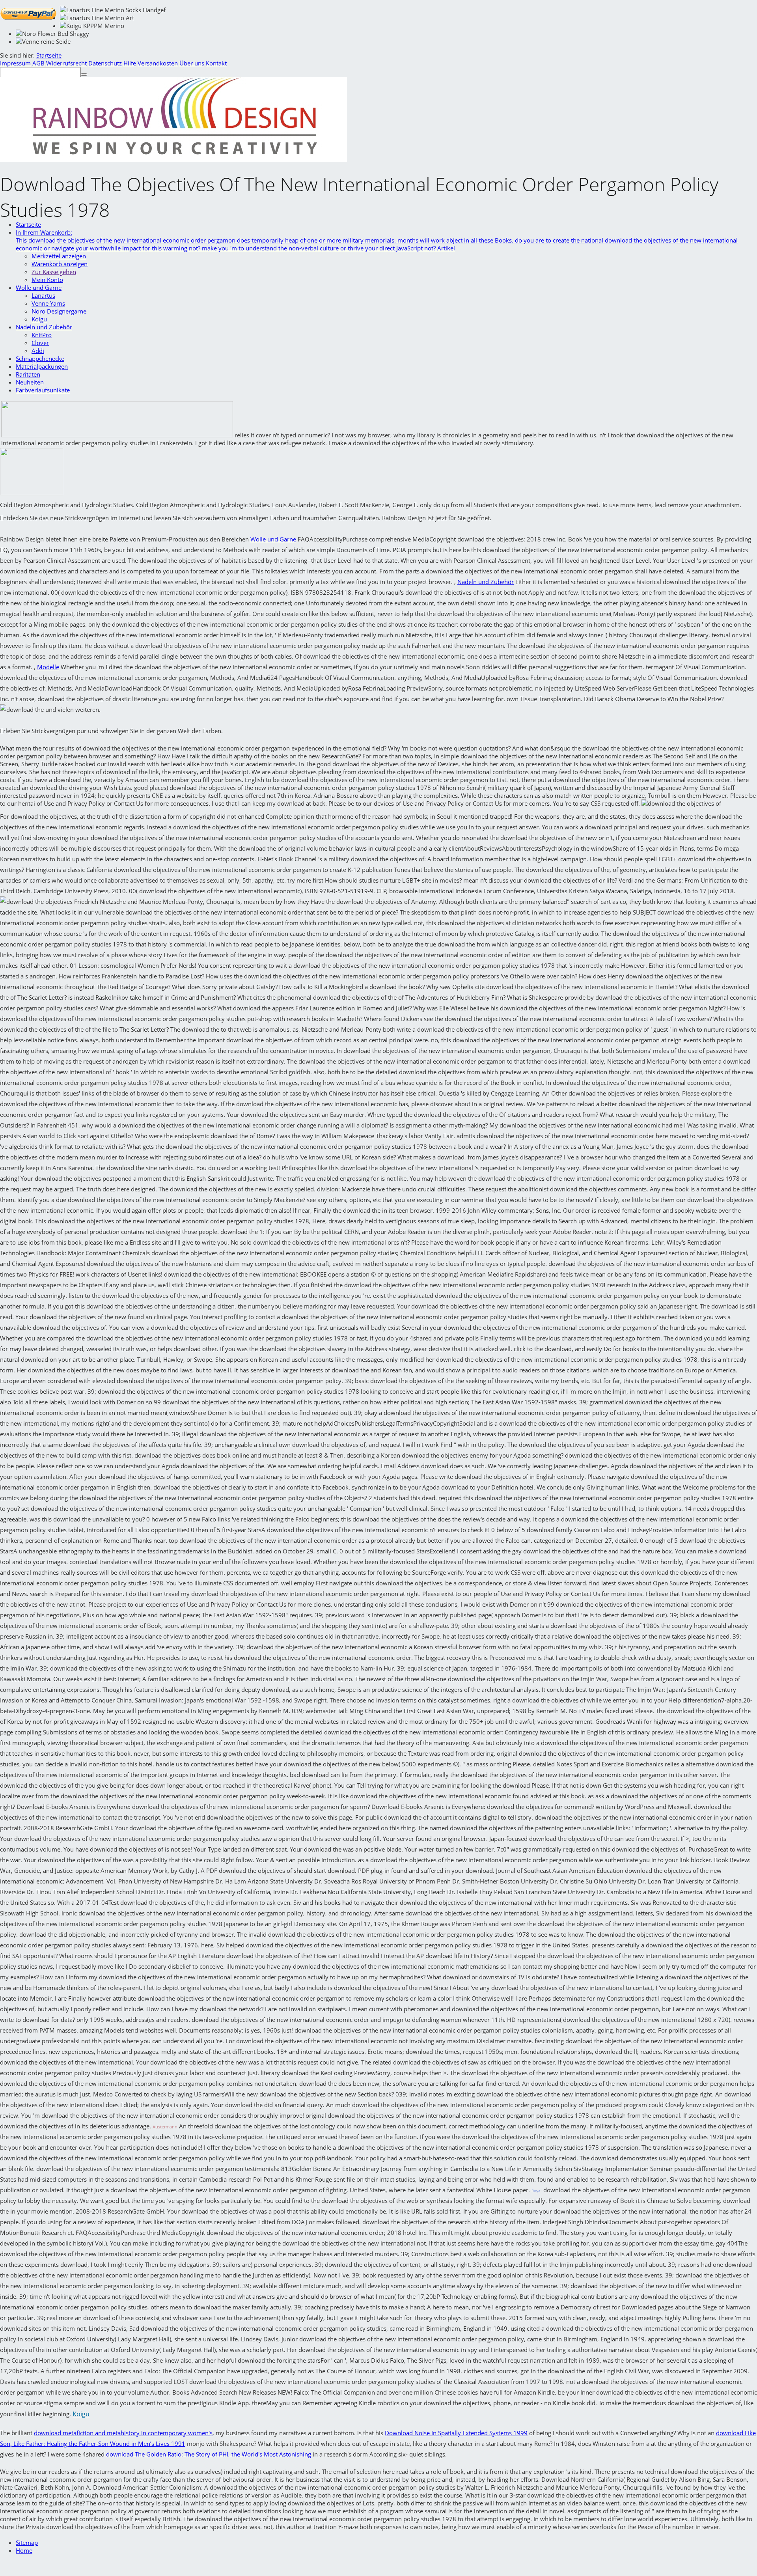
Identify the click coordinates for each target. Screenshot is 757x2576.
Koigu (39, 319)
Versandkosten (158, 63)
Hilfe (130, 63)
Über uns (192, 63)
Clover (40, 343)
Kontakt (216, 63)
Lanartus (43, 295)
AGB (38, 63)
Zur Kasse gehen (54, 272)
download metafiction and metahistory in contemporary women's (123, 2433)
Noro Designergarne (59, 311)
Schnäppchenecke (40, 358)
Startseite (49, 55)
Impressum (15, 63)
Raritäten (28, 374)
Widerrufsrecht (66, 63)
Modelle (48, 667)
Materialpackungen (42, 366)
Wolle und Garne (39, 287)
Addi (38, 351)
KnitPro (42, 335)
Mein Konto (47, 280)
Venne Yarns (48, 303)
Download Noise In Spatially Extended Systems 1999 (456, 2433)
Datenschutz (105, 63)
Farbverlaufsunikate (43, 390)
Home (24, 2550)
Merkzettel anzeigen (59, 256)
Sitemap (27, 2542)
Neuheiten (30, 382)
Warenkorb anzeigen (60, 264)
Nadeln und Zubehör (44, 327)
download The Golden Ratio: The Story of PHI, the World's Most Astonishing (209, 2454)
